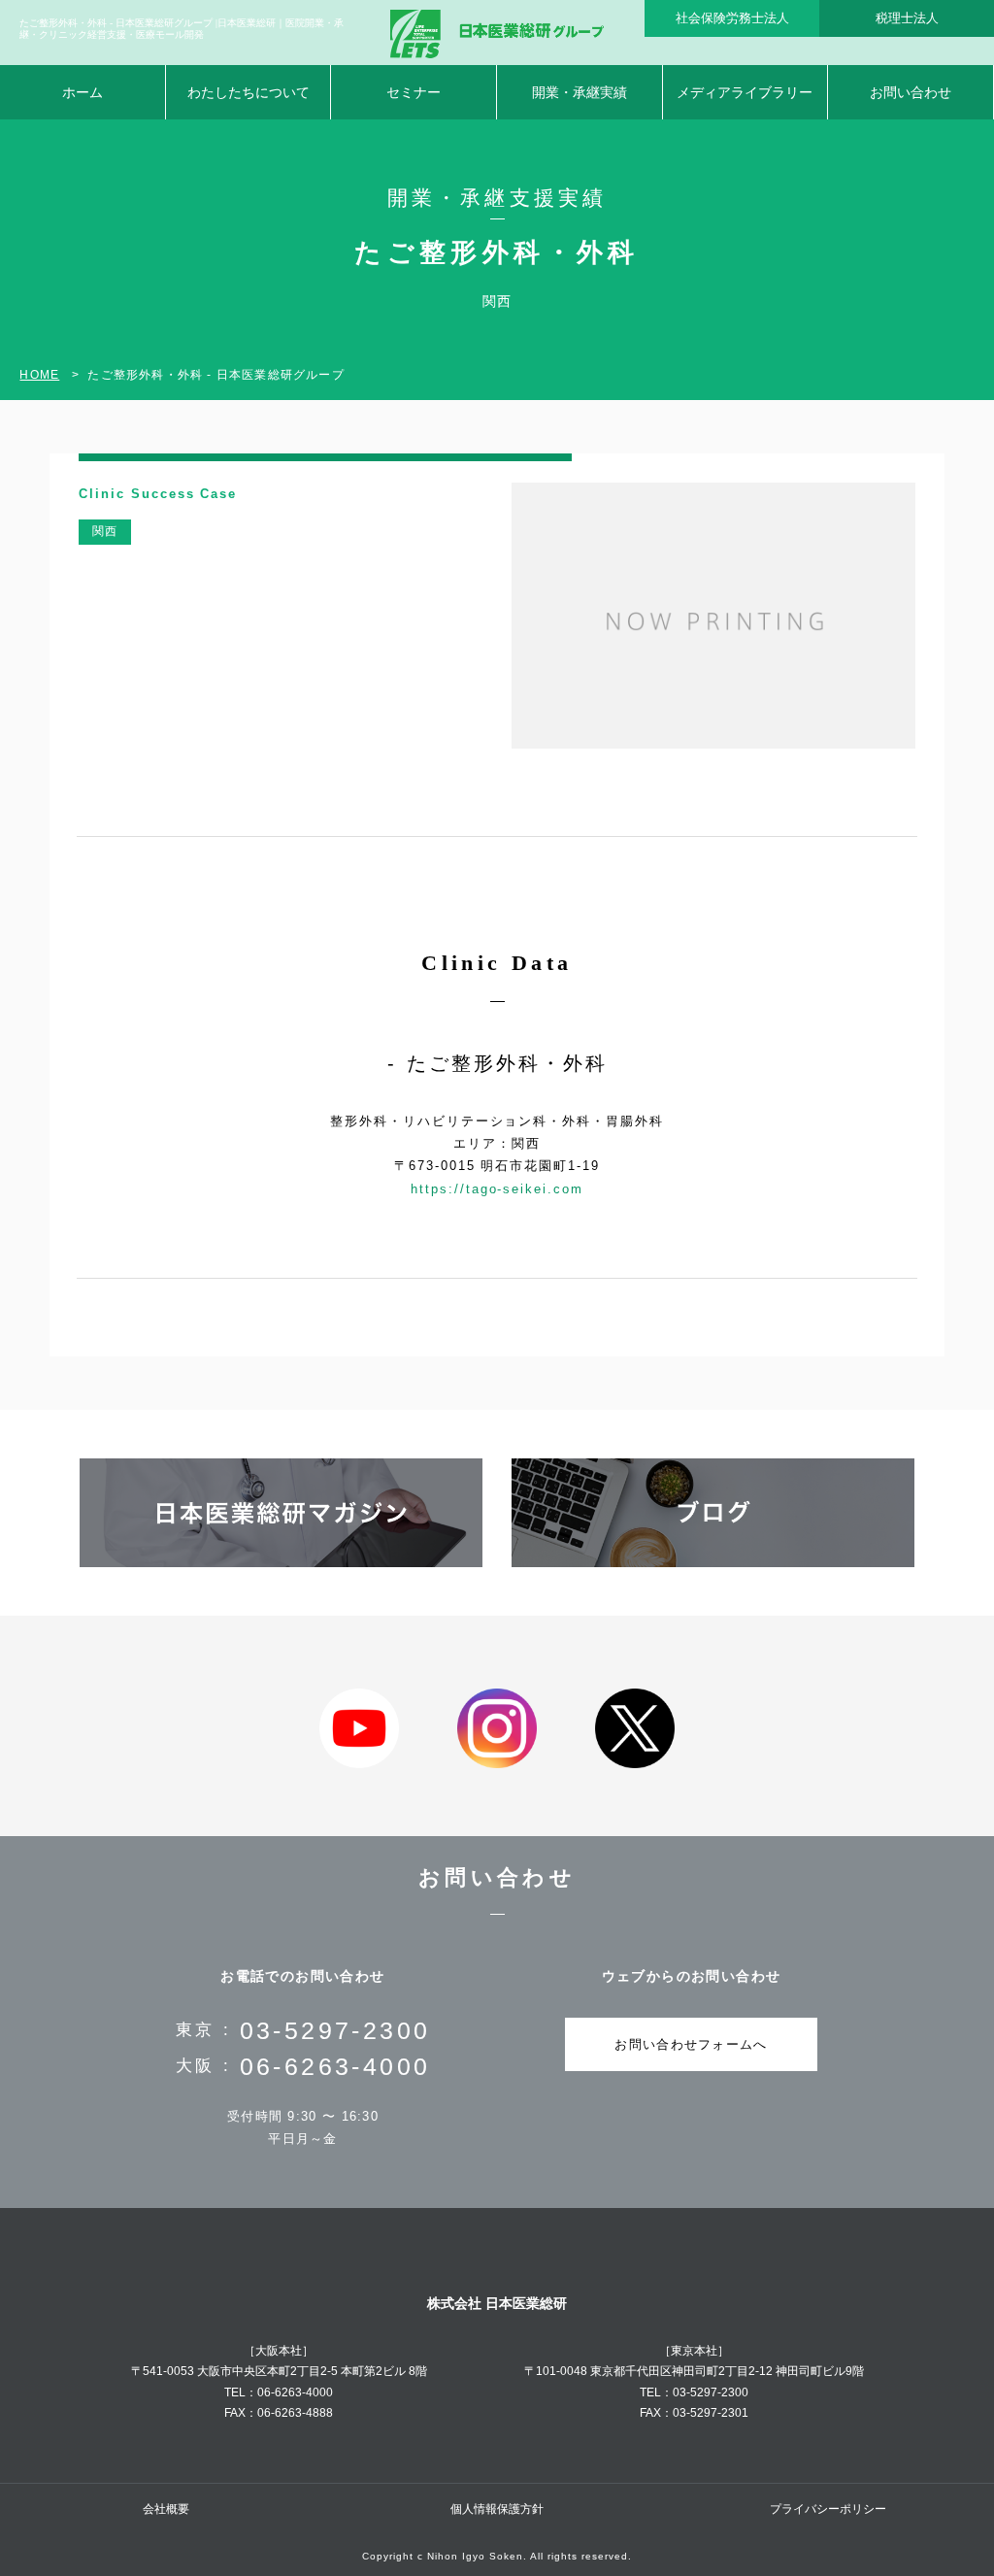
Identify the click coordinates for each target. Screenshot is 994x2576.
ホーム (83, 92)
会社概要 (166, 2509)
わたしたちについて (248, 92)
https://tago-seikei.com (497, 1189)
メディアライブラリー (745, 92)
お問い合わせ (911, 92)
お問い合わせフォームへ (691, 2044)
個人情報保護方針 (497, 2509)
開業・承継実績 (580, 92)
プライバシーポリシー (828, 2509)
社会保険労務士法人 (732, 18)
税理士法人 (907, 18)
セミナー (414, 92)
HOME (39, 375)
